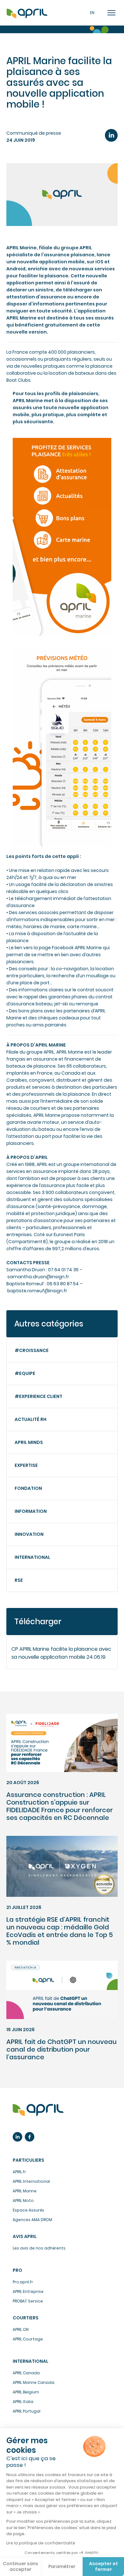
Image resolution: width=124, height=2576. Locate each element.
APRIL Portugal (27, 2411)
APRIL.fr (19, 2172)
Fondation (28, 1488)
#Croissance (32, 1350)
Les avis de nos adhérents (39, 2248)
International (32, 1557)
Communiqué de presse (34, 133)
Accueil (27, 14)
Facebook (30, 2137)
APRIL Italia (23, 2402)
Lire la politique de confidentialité (41, 2543)
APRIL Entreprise (28, 2291)
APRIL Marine (25, 2191)
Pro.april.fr (23, 2282)
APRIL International (31, 2181)
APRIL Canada (26, 2373)
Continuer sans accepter (21, 2566)
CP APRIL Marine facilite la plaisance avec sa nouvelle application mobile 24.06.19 (61, 1653)
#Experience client (38, 1396)
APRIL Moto (23, 2200)
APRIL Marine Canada (34, 2382)
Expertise (26, 1465)
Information (31, 1511)
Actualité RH (31, 1419)
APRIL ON (21, 2329)
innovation (29, 1534)
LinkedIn (111, 135)
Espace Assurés (28, 2210)
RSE (19, 1580)
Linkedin (17, 2137)
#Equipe (25, 1373)
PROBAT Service (28, 2301)
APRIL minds (29, 1442)
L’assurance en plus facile (38, 2110)
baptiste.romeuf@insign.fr (37, 1291)
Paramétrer (62, 2566)
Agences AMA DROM (32, 2220)
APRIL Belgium (26, 2392)
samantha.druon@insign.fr (38, 1277)
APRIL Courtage (28, 2339)
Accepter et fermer (103, 2566)
